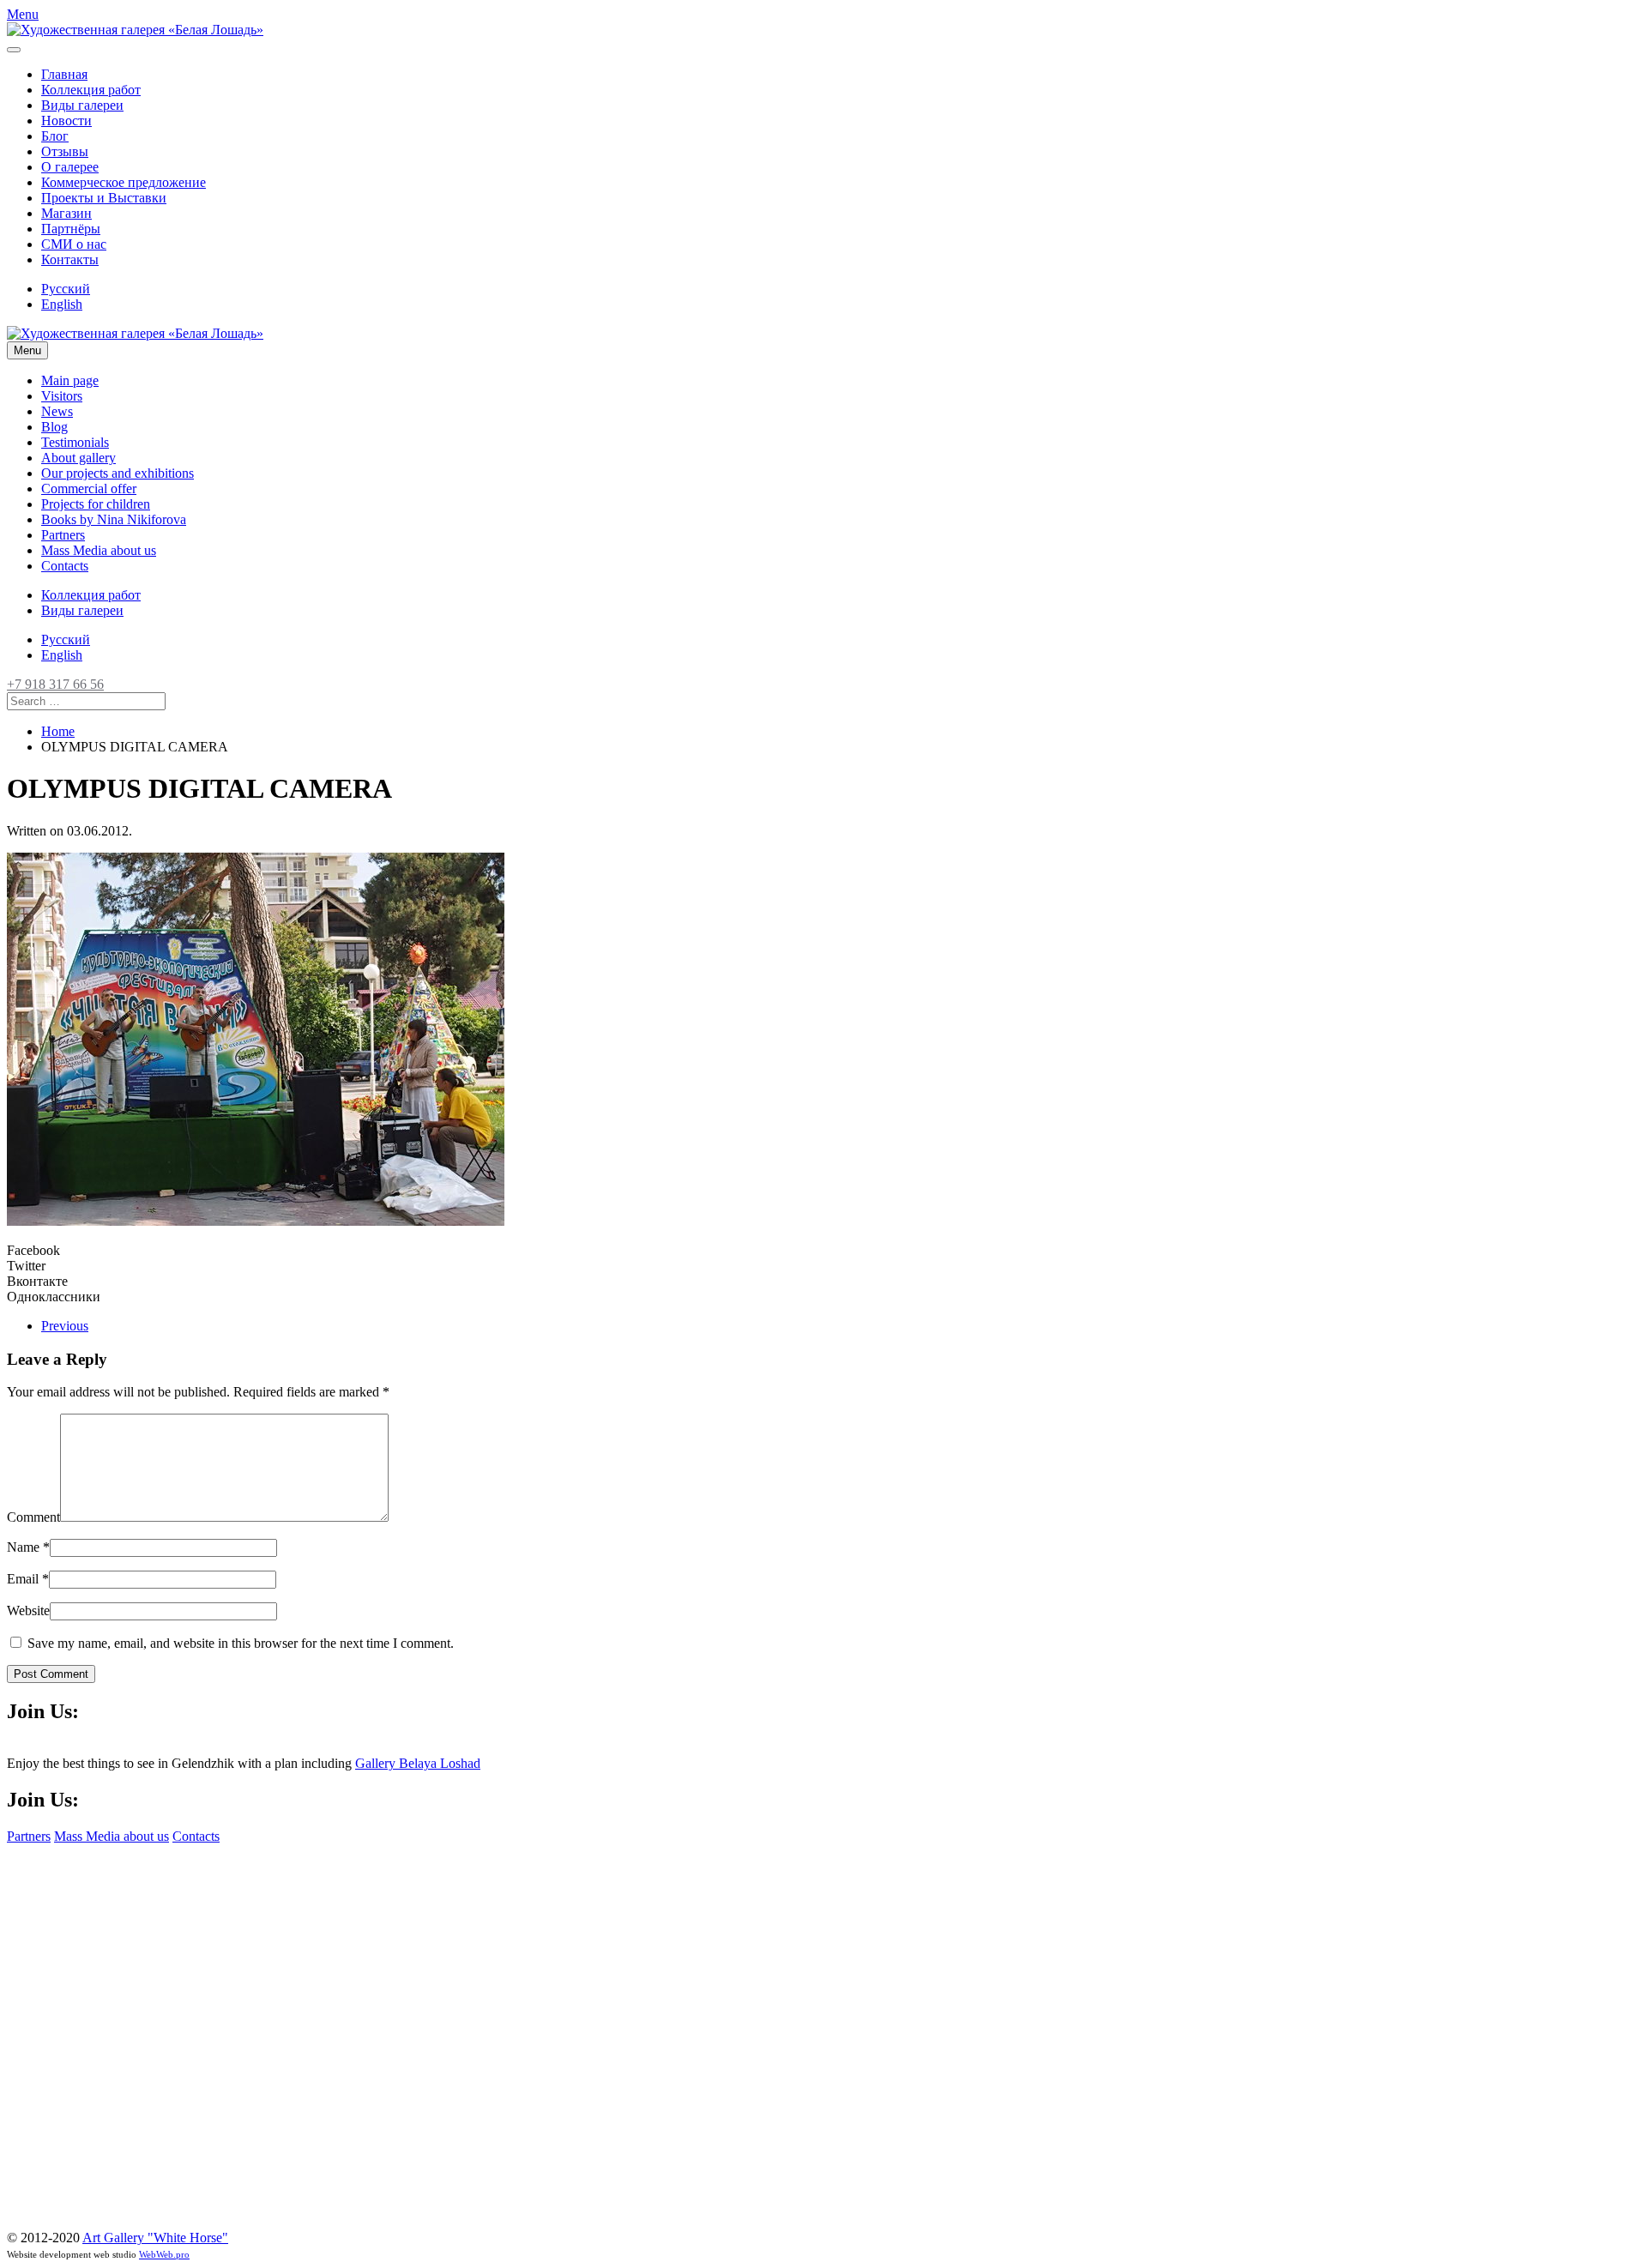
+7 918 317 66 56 (55, 684)
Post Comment (51, 1674)
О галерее (70, 167)
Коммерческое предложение (124, 182)
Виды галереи (82, 105)
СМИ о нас (74, 244)
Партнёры (71, 229)
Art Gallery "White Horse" (155, 2238)
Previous (65, 1326)
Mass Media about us (99, 550)
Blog (54, 427)
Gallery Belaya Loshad (418, 1763)
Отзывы (65, 151)
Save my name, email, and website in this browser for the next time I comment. (239, 1643)
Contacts (65, 566)
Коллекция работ (91, 90)
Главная (64, 74)
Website (28, 1611)
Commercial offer (89, 489)
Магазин (66, 213)
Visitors (62, 396)
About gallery (78, 458)
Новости (66, 121)
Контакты (70, 259)
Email (28, 1579)
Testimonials (75, 442)
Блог (55, 136)
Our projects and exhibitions (118, 473)
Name (28, 1547)
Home (58, 731)
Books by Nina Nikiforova (114, 519)
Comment (33, 1517)
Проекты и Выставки (104, 198)
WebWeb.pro (164, 2254)
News (57, 411)
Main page (70, 380)
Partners (63, 535)
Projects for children (96, 504)
